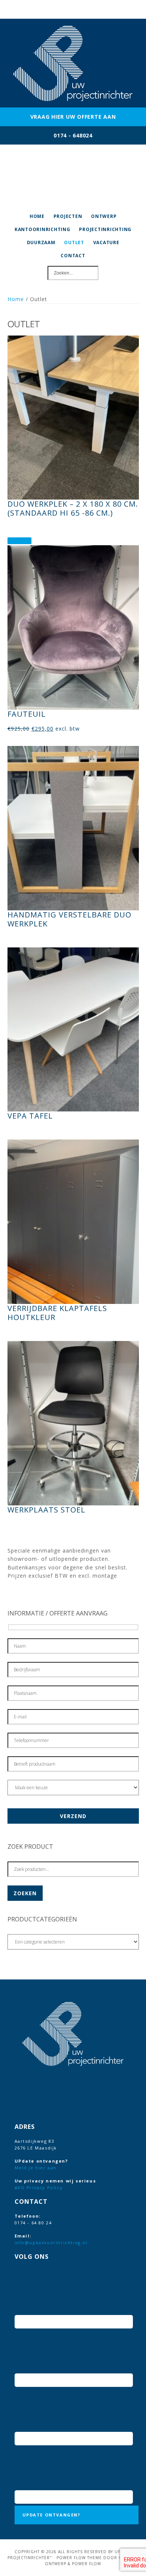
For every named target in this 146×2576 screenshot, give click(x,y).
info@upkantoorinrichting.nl (51, 2243)
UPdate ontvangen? (51, 2515)
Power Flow (86, 2564)
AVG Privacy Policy (39, 2187)
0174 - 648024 (73, 135)
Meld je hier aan (36, 2168)
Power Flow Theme (79, 2558)
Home (16, 299)
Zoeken (25, 1893)
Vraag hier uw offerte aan (73, 117)
